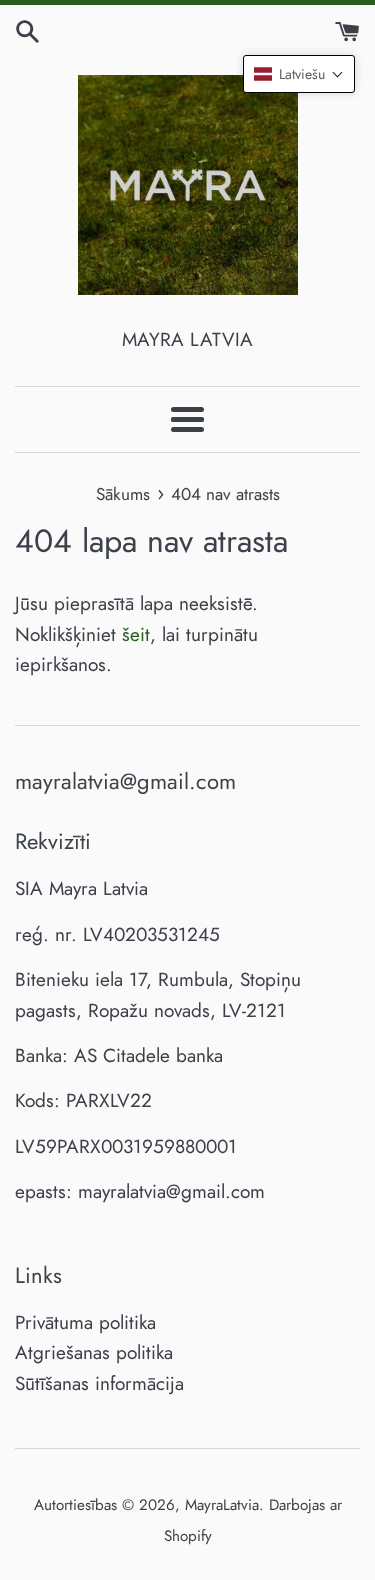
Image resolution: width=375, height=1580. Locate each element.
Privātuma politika (85, 1322)
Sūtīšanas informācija (99, 1383)
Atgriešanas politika (94, 1352)
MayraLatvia (222, 1505)
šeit (136, 634)
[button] (299, 74)
